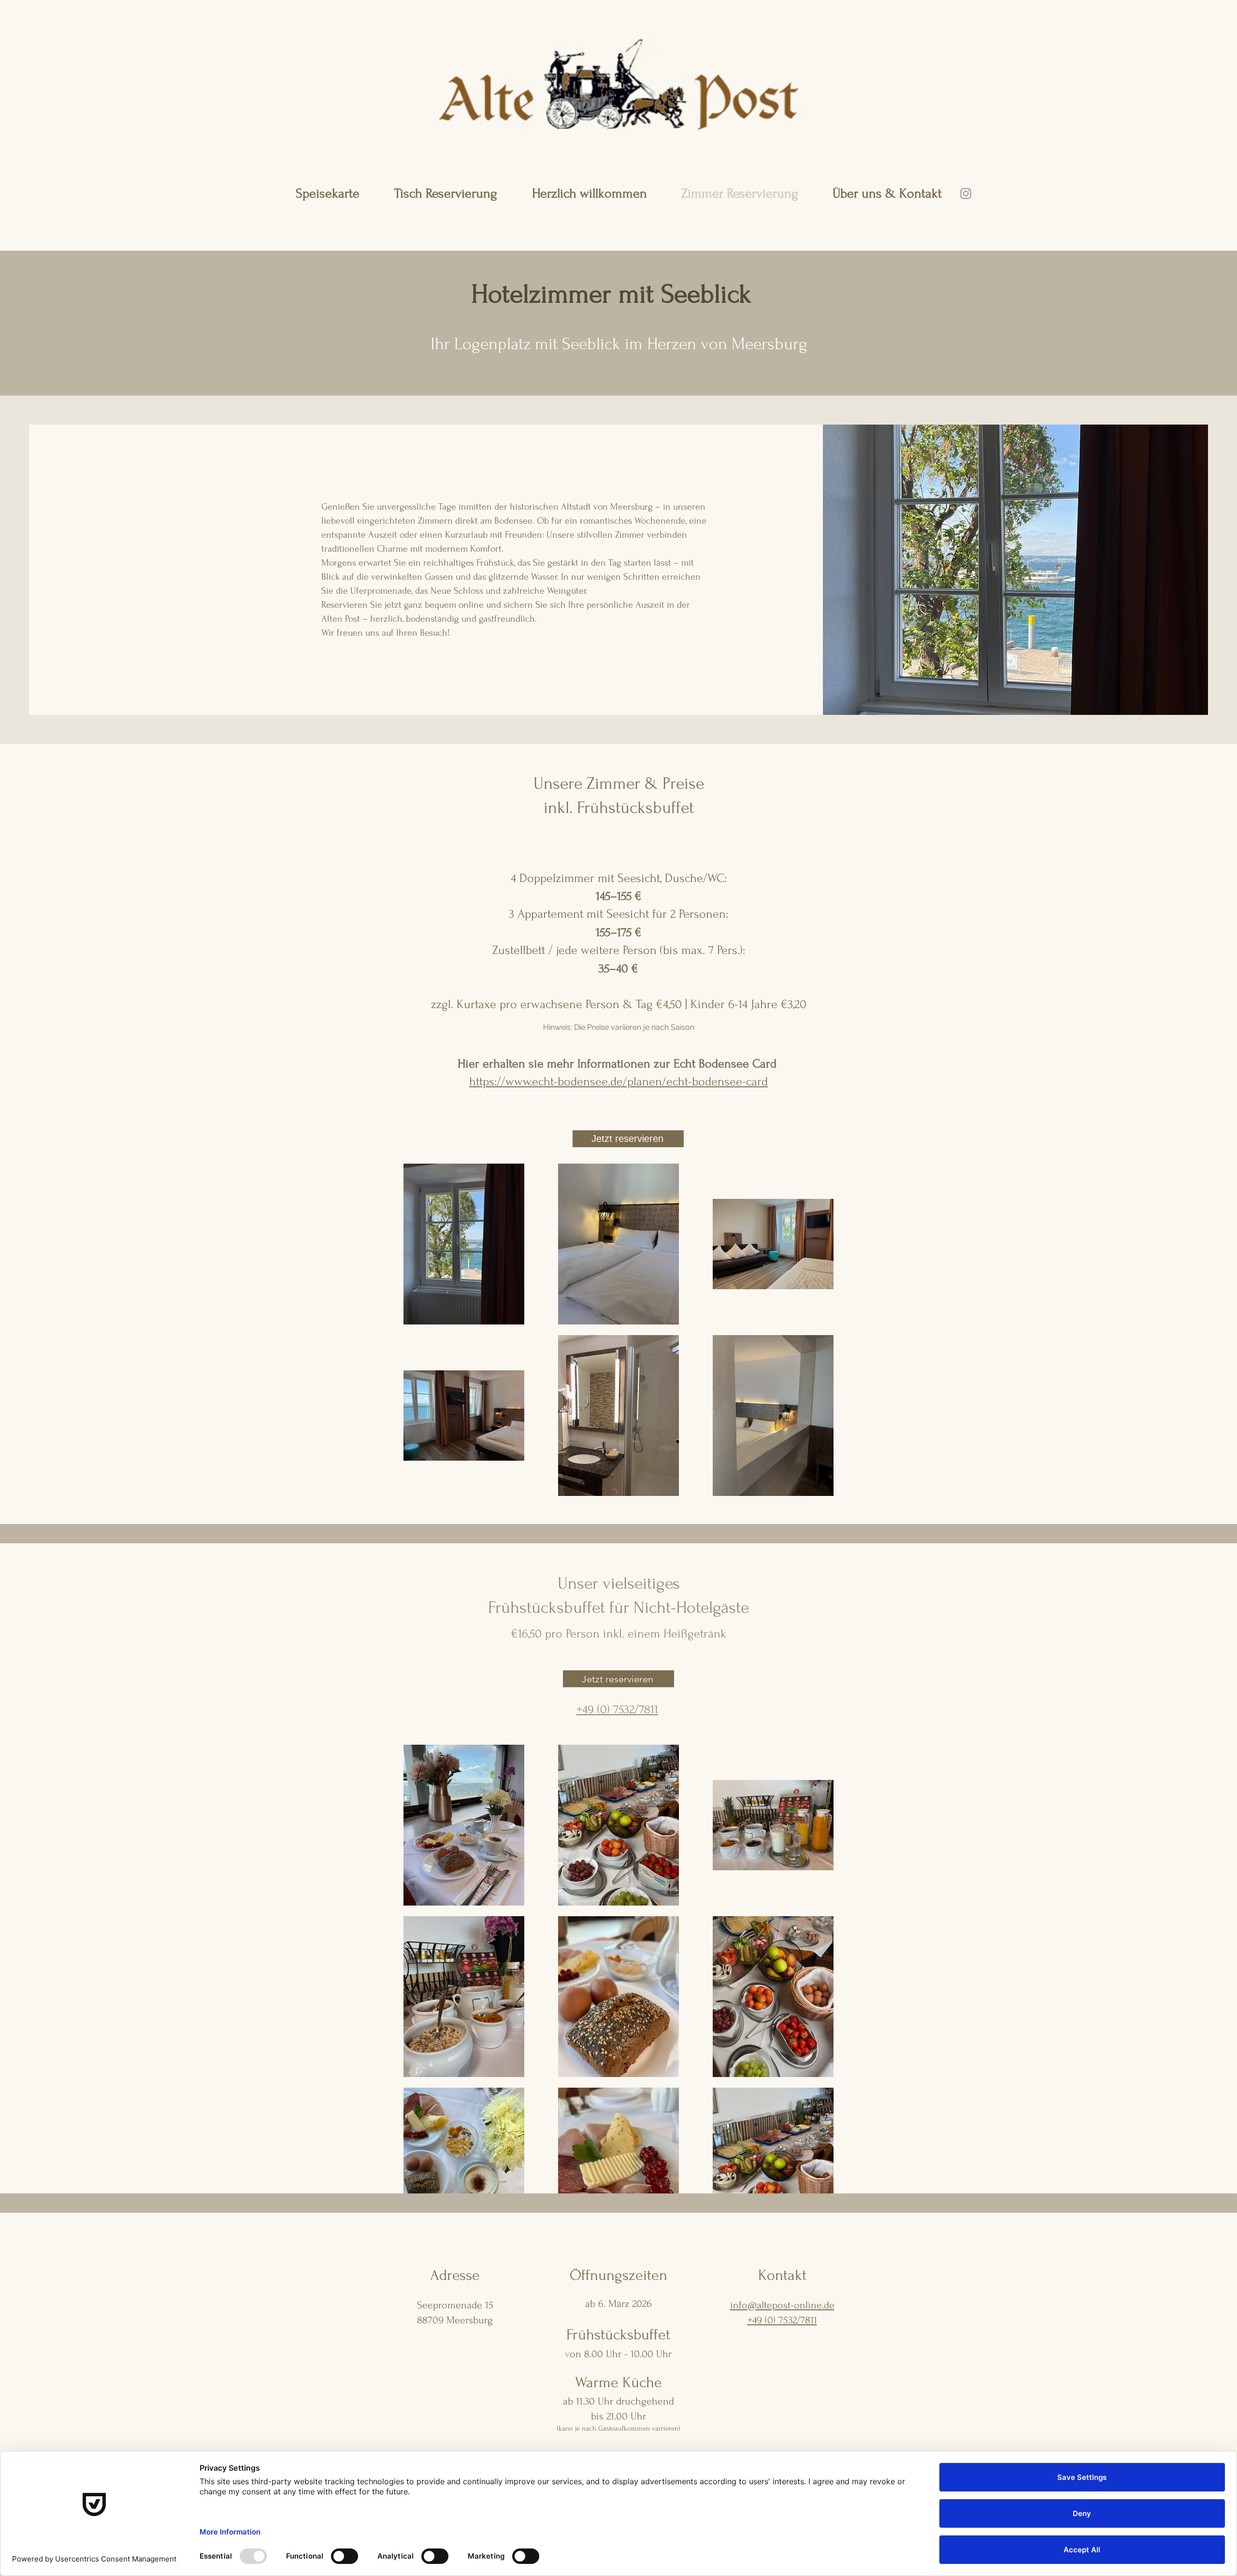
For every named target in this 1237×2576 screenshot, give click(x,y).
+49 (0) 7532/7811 (782, 2320)
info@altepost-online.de (782, 2305)
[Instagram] (966, 193)
